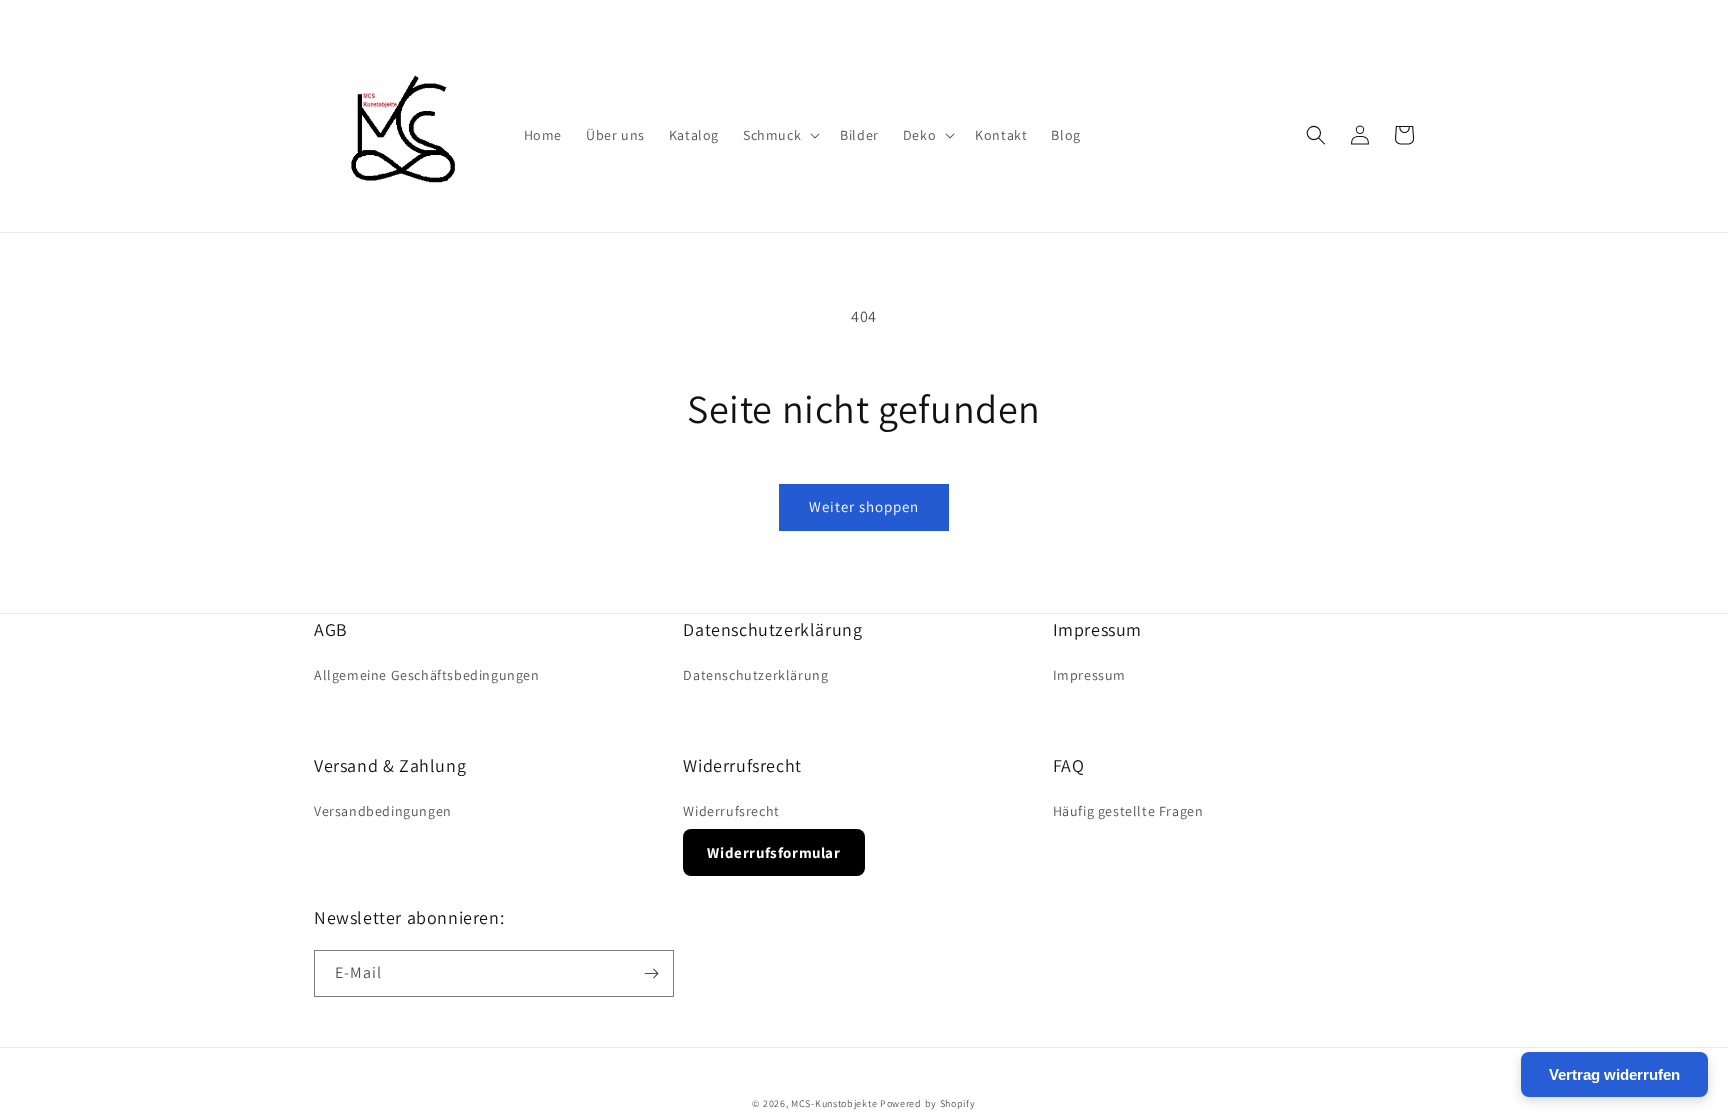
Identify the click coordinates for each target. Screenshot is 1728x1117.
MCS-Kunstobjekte (834, 1103)
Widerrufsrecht (731, 811)
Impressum (1089, 675)
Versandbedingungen (383, 811)
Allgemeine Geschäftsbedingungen (427, 675)
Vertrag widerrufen (1614, 1074)
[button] (779, 135)
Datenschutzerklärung (755, 675)
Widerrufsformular (773, 852)
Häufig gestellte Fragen (1128, 811)
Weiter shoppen (864, 506)
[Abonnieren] (651, 973)
